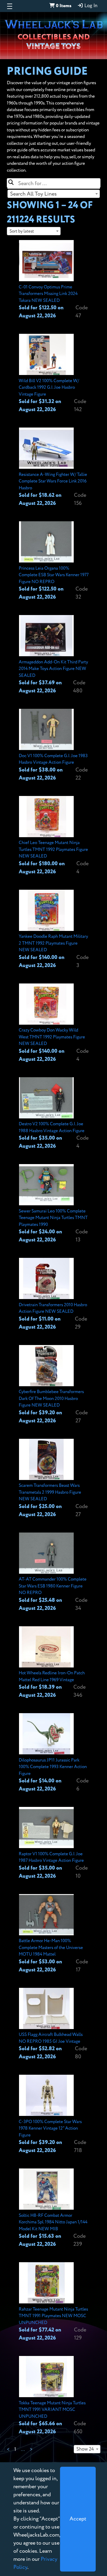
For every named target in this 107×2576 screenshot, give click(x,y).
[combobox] (54, 194)
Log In (90, 6)
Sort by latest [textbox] (22, 231)
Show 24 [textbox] (85, 2449)
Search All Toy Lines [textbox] (33, 194)
